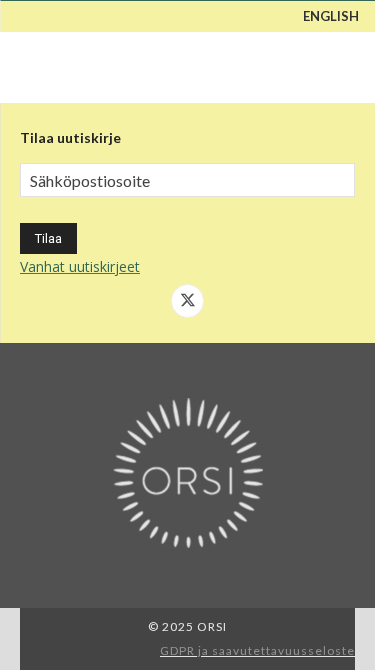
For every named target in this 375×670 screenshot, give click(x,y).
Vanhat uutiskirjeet (80, 266)
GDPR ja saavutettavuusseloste (257, 650)
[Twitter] (188, 301)
